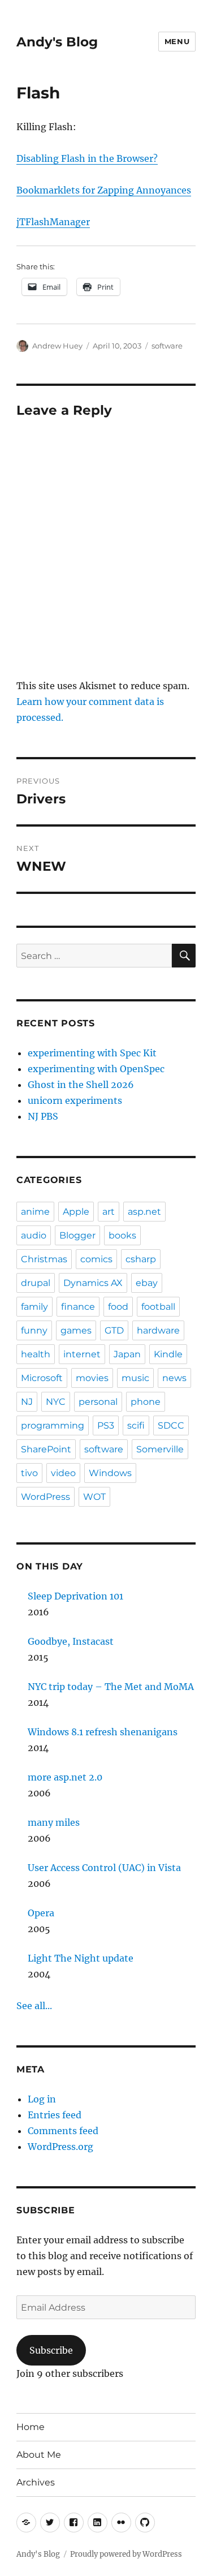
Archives (36, 2482)
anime (35, 1212)
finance (78, 1307)
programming (53, 1425)
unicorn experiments (75, 1100)
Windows (110, 1473)
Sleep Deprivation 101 (75, 1596)
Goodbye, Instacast (71, 1641)
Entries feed (55, 2115)
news (174, 1378)
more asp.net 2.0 (65, 1777)
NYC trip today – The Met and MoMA (111, 1687)
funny (34, 1330)
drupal (36, 1283)
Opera (41, 1913)
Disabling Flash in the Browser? (87, 158)
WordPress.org (60, 2147)
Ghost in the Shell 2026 (81, 1085)
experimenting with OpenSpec (96, 1069)
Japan (127, 1354)
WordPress (46, 1497)
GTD (114, 1330)
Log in (42, 2099)
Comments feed (63, 2131)
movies (92, 1378)
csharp (141, 1259)
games (76, 1330)
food (118, 1307)
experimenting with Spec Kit (92, 1053)
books (122, 1235)
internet (82, 1354)
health (36, 1354)
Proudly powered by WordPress (126, 2554)
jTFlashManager (53, 222)
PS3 (106, 1425)
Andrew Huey (57, 346)
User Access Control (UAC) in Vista (104, 1868)
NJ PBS (43, 1116)
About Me (39, 2455)
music (135, 1378)
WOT (94, 1497)
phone (146, 1402)
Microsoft (42, 1378)
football (158, 1307)
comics (96, 1259)
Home (31, 2427)
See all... (34, 2006)
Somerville (160, 1449)
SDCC (171, 1425)
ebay (147, 1283)
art (109, 1212)
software (167, 346)
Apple (76, 1212)
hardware (158, 1330)
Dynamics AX (93, 1283)
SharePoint (46, 1449)
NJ (27, 1402)
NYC (56, 1402)
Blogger (77, 1235)
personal (98, 1402)
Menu (177, 41)
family (34, 1307)
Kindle (168, 1354)
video (63, 1473)
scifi (136, 1425)
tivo (29, 1473)
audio (34, 1235)
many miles (54, 1822)
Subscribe (51, 2350)
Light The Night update (81, 1958)
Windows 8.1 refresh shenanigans (103, 1732)
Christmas (44, 1259)
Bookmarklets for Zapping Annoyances (104, 190)
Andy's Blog (57, 42)
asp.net (144, 1212)
